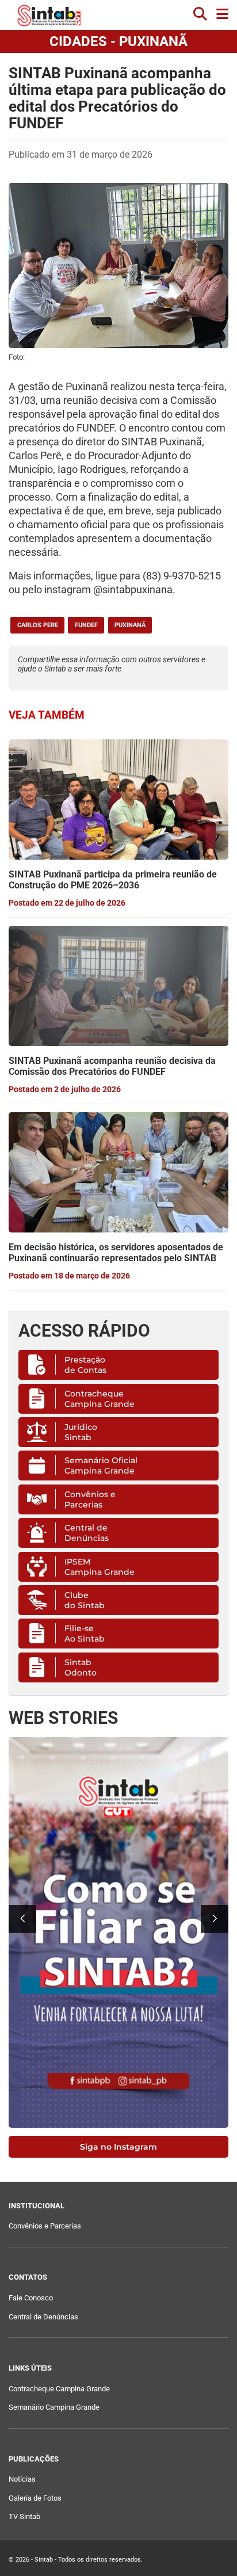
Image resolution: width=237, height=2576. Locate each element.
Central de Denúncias (87, 1533)
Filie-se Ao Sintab (85, 1634)
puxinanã (130, 625)
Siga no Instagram (118, 2147)
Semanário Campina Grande (54, 2407)
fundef (86, 625)
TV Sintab (24, 2516)
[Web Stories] (118, 1932)
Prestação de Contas (85, 1365)
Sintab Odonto (81, 1667)
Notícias (22, 2479)
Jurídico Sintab (81, 1432)
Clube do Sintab (85, 1600)
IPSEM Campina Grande (100, 1567)
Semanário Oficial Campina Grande (101, 1466)
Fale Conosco (31, 2298)
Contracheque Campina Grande (100, 1399)
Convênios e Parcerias (90, 1499)
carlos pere (38, 625)
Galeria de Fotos (35, 2498)
